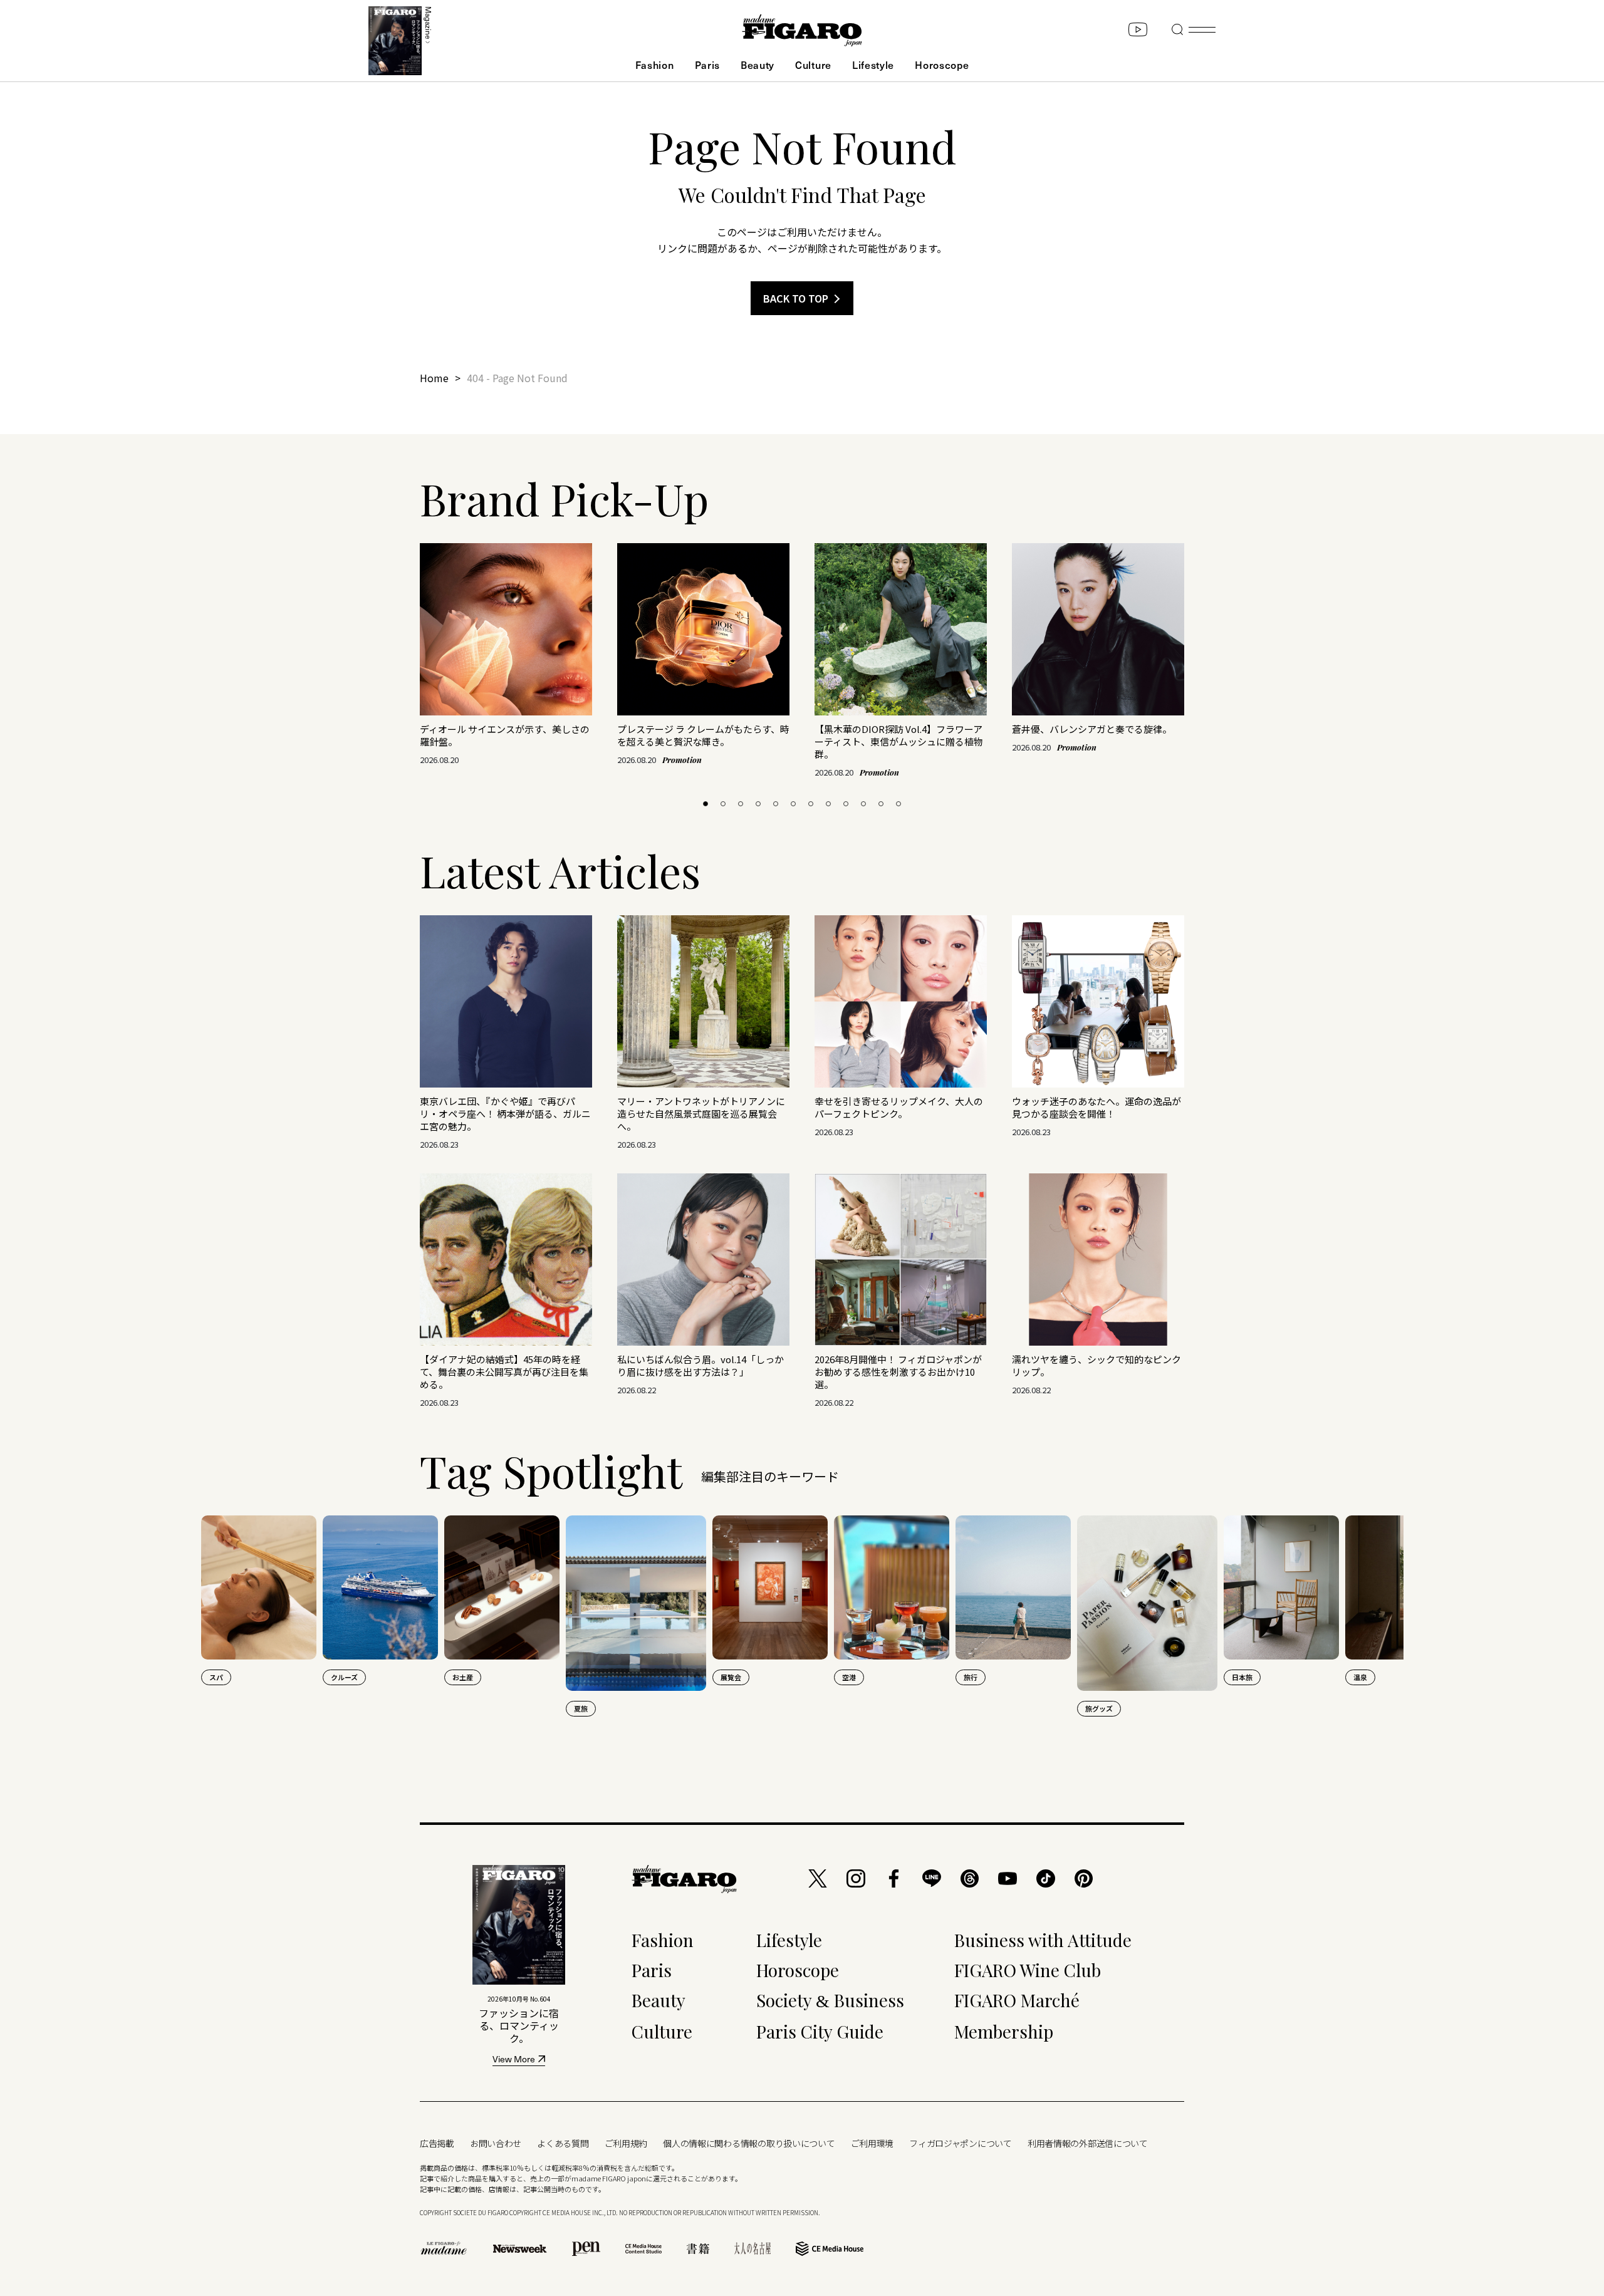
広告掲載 (437, 2143)
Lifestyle (873, 65)
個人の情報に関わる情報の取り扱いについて (749, 2143)
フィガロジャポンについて (961, 2143)
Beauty (758, 65)
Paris (707, 65)
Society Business (830, 2000)
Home (434, 378)
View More (514, 2060)
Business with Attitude (1043, 1940)
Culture (813, 65)
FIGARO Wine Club (1028, 1970)
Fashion (655, 65)
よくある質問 (563, 2143)
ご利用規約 (626, 2143)
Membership (1004, 2031)
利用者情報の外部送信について (1088, 2143)
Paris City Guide (820, 2031)
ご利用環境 (872, 2143)
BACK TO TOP (796, 298)
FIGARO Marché (1017, 2000)
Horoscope (942, 65)
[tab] (706, 804)
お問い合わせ (496, 2143)
